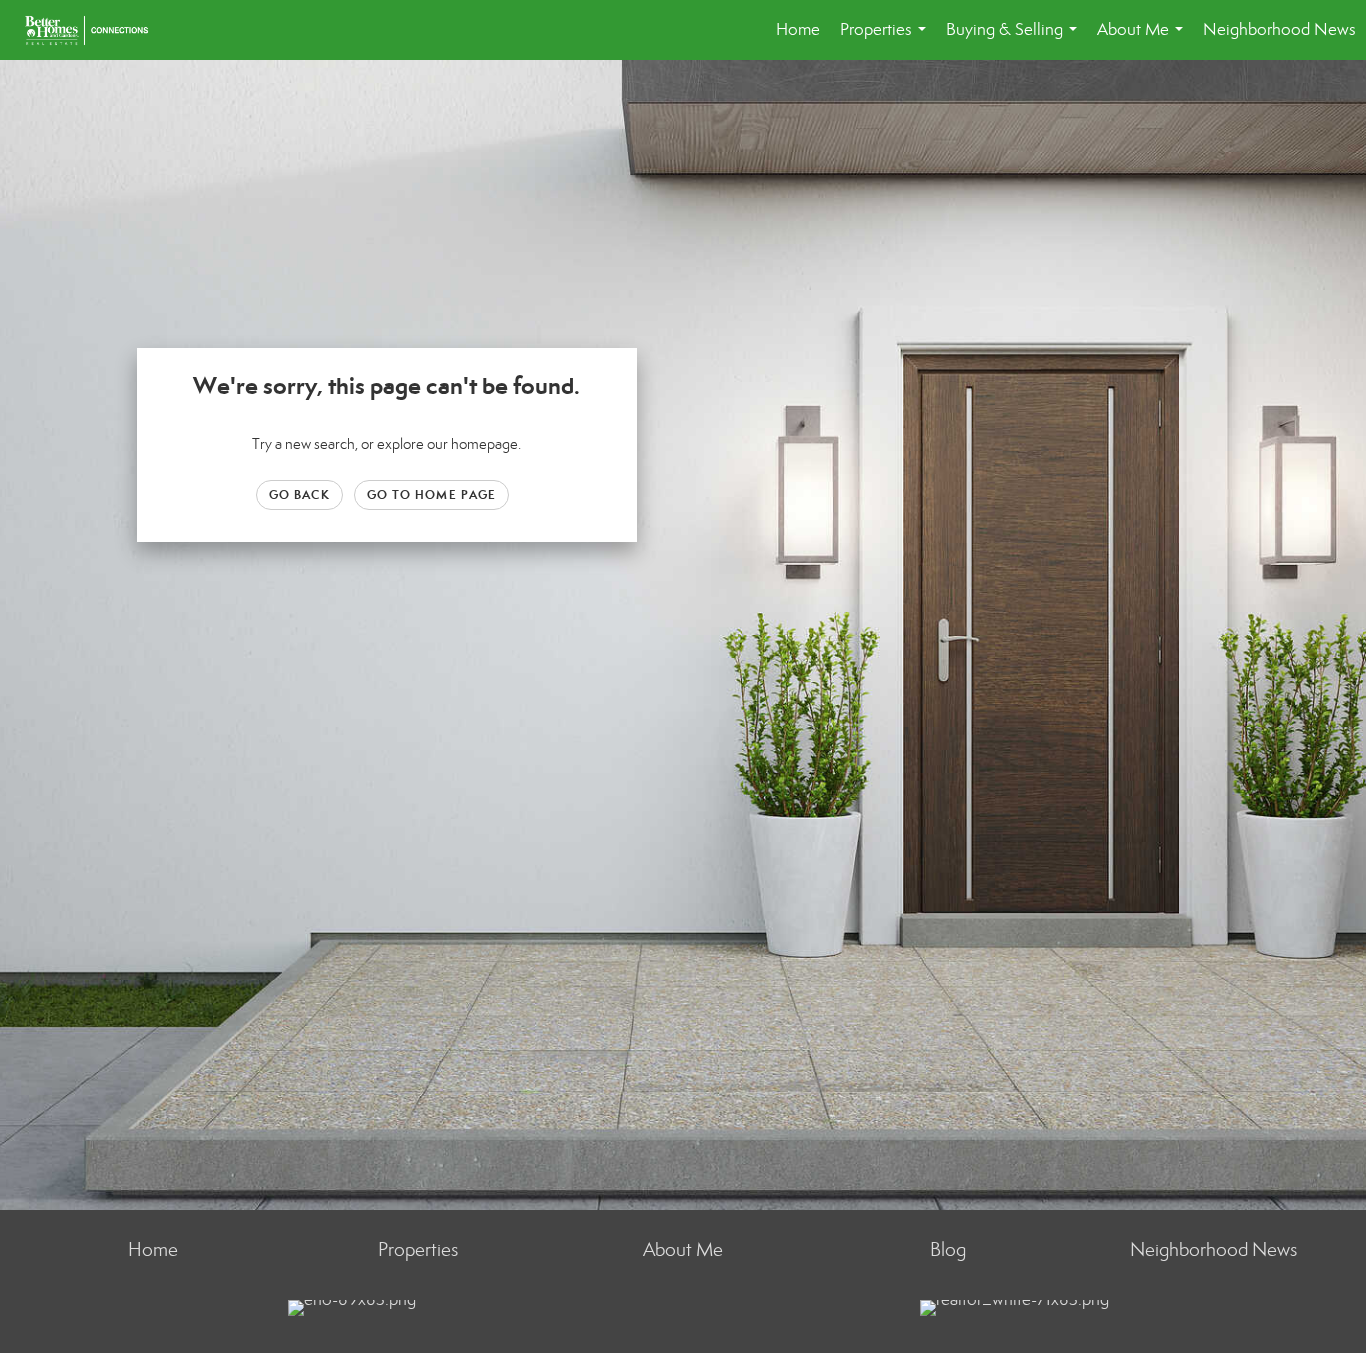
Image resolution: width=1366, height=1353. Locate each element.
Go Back (299, 494)
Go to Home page (432, 494)
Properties (887, 39)
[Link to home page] (96, 30)
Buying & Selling (1015, 39)
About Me (1144, 39)
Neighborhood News (1279, 29)
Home (798, 29)
